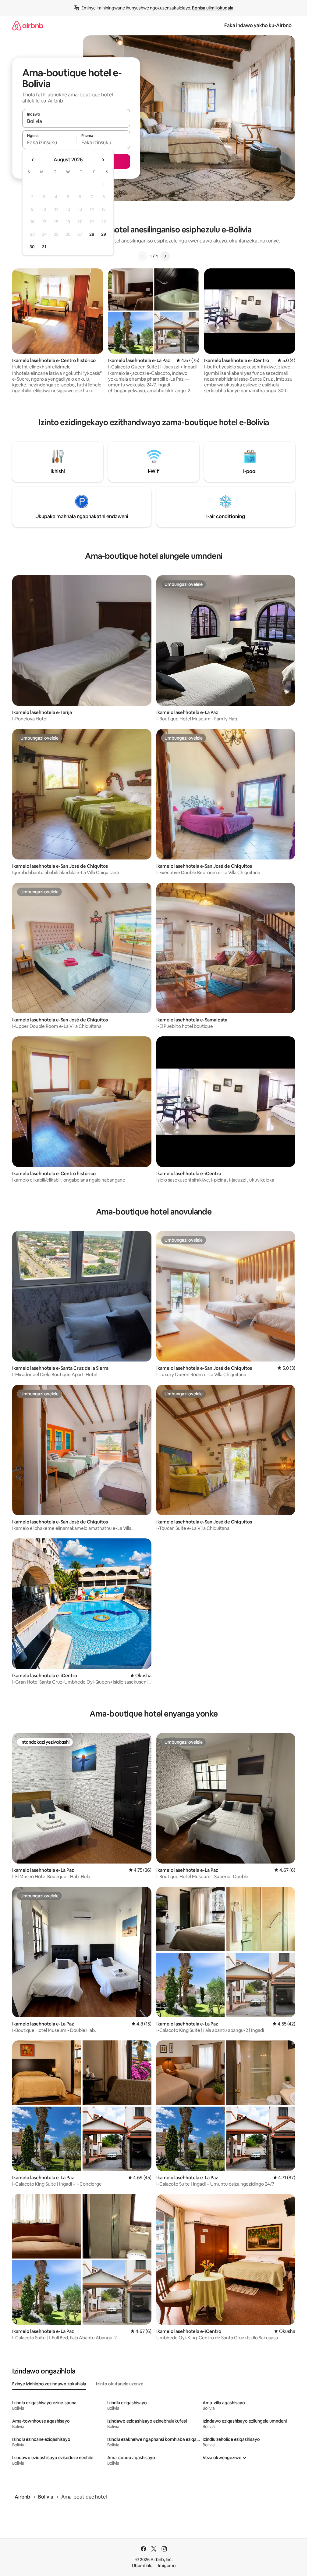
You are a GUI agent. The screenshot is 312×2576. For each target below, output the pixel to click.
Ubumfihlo (142, 2566)
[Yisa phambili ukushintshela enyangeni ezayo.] (103, 160)
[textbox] (49, 142)
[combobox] (76, 121)
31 (44, 247)
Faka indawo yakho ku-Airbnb (258, 25)
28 (92, 234)
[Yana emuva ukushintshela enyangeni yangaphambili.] (33, 160)
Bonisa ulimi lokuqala (213, 8)
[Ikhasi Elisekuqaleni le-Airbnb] (28, 25)
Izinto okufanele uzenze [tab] (120, 2384)
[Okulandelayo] (165, 256)
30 (32, 247)
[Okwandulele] (143, 256)
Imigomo (167, 2566)
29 (104, 234)
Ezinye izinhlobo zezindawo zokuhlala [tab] (49, 2384)
